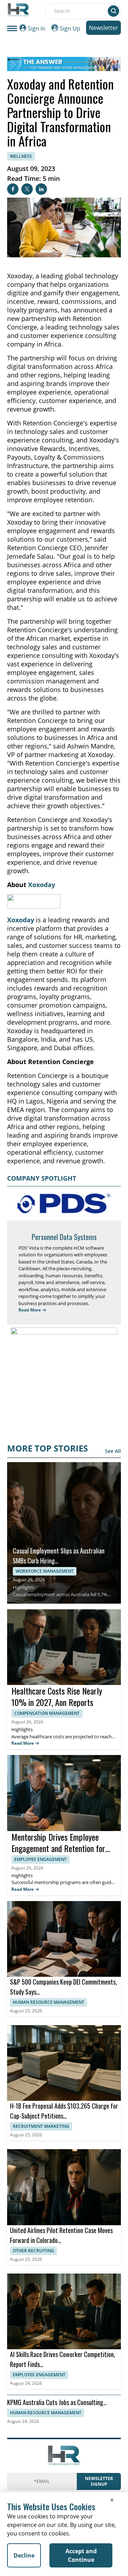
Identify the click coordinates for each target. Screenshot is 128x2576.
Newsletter (103, 28)
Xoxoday (42, 885)
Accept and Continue (81, 2555)
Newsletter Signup (99, 2481)
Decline (24, 2555)
